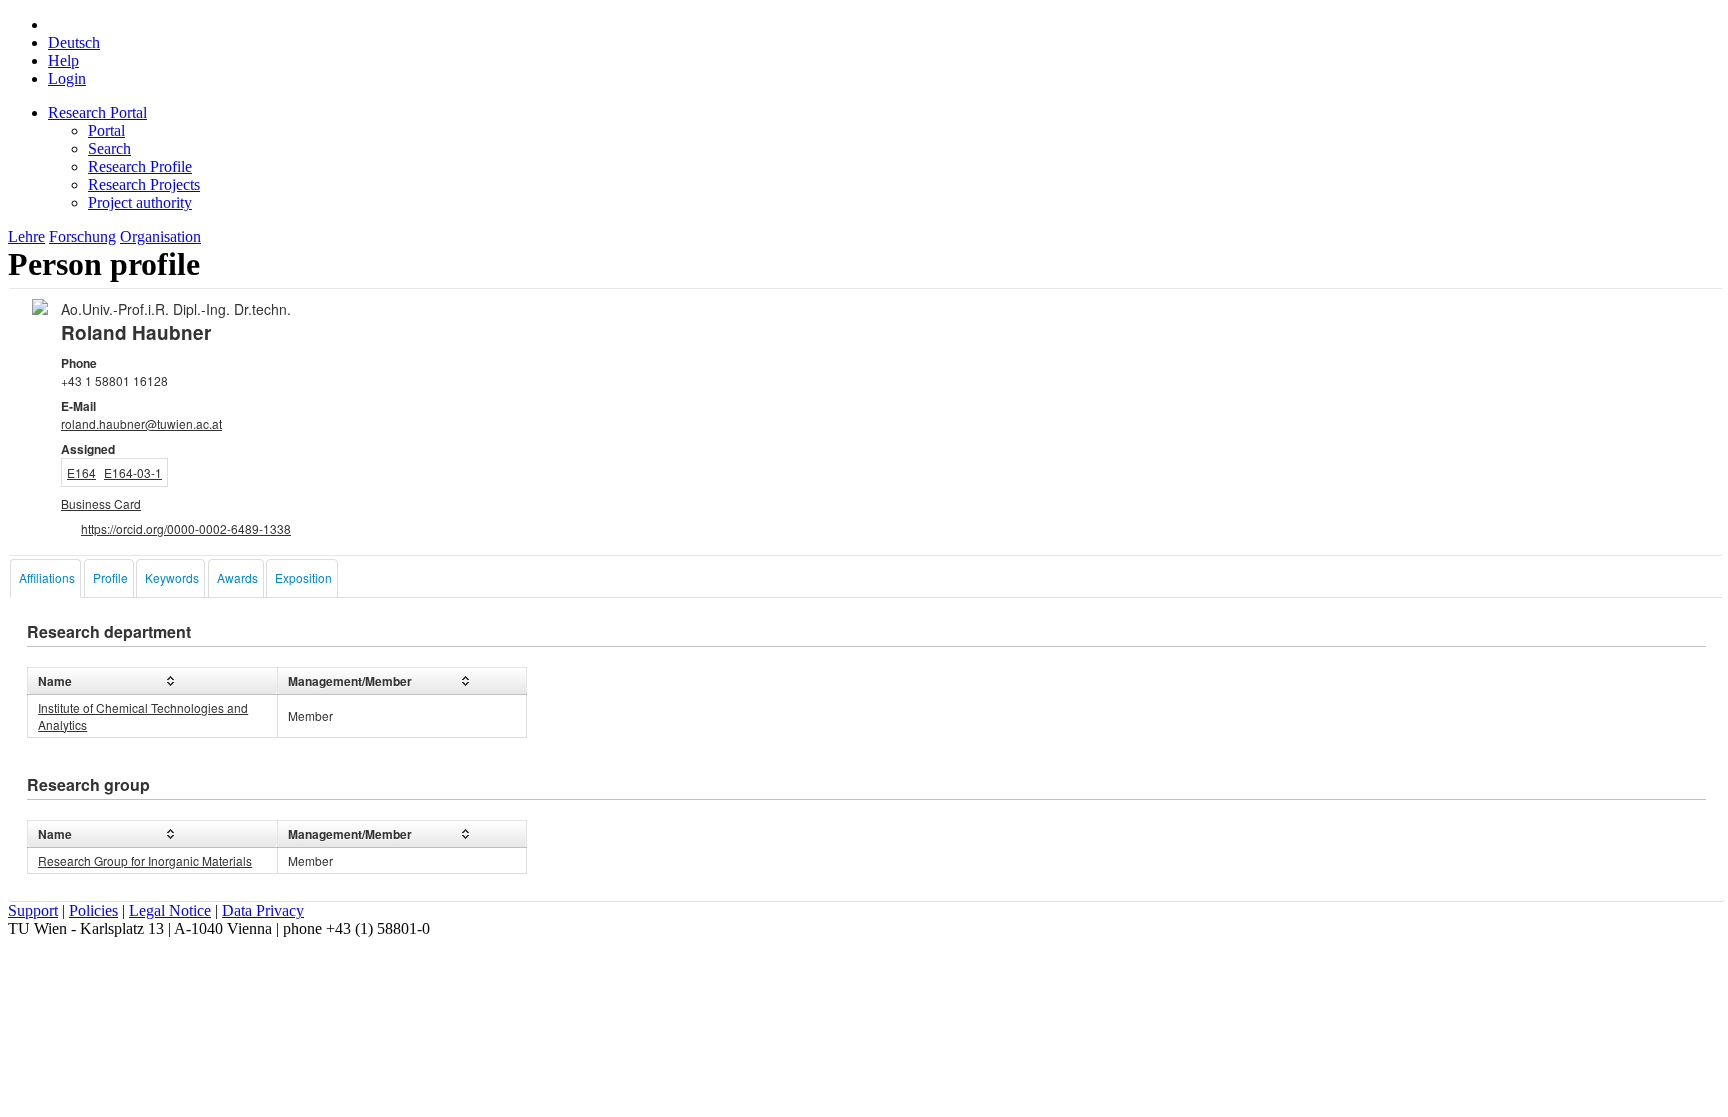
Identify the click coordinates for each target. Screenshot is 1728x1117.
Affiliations (47, 577)
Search (109, 148)
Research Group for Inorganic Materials (145, 860)
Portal (106, 130)
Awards (237, 577)
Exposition (303, 577)
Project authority (140, 202)
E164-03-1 (133, 472)
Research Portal (97, 112)
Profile (110, 577)
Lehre (26, 236)
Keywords (172, 577)
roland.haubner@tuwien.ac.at (141, 423)
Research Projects (144, 184)
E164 (81, 472)
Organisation (160, 236)
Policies (93, 910)
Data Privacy (263, 910)
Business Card (101, 503)
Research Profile (140, 166)
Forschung (82, 236)
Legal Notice (170, 910)
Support (33, 910)
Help (63, 60)
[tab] (45, 578)
